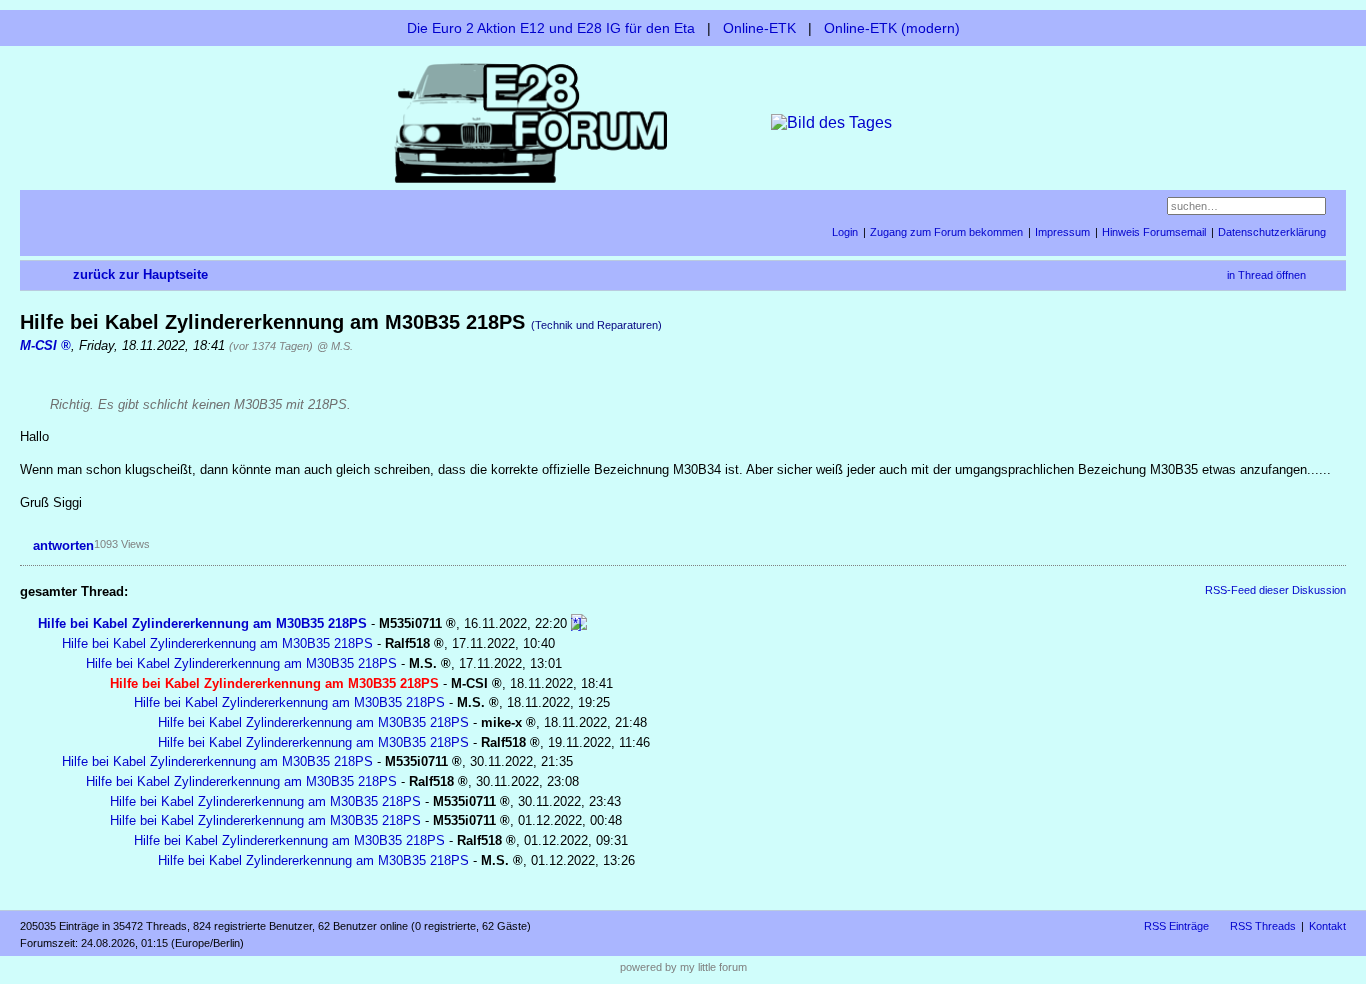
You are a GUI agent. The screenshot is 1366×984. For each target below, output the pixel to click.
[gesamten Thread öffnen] (579, 623)
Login (845, 232)
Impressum (1062, 232)
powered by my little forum (683, 967)
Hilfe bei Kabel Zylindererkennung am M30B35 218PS (202, 623)
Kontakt (1327, 926)
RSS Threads (1263, 926)
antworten (63, 545)
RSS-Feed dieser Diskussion (1275, 590)
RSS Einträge (1176, 926)
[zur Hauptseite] (682, 121)
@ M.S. (335, 346)
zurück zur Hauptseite (140, 274)
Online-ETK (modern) (892, 28)
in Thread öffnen (1266, 275)
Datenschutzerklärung (1272, 232)
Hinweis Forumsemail (1154, 232)
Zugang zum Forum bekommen (946, 232)
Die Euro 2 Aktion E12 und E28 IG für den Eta (551, 28)
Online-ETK (759, 28)
